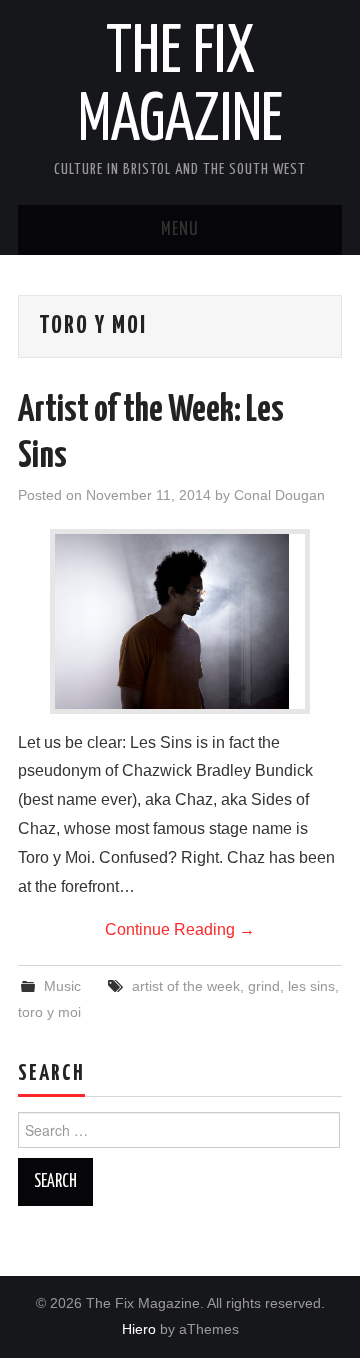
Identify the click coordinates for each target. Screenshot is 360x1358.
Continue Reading (180, 929)
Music (62, 986)
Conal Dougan (279, 495)
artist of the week (186, 986)
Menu (180, 230)
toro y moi (49, 1012)
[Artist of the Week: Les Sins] (180, 621)
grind (264, 986)
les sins (311, 986)
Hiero (139, 1329)
